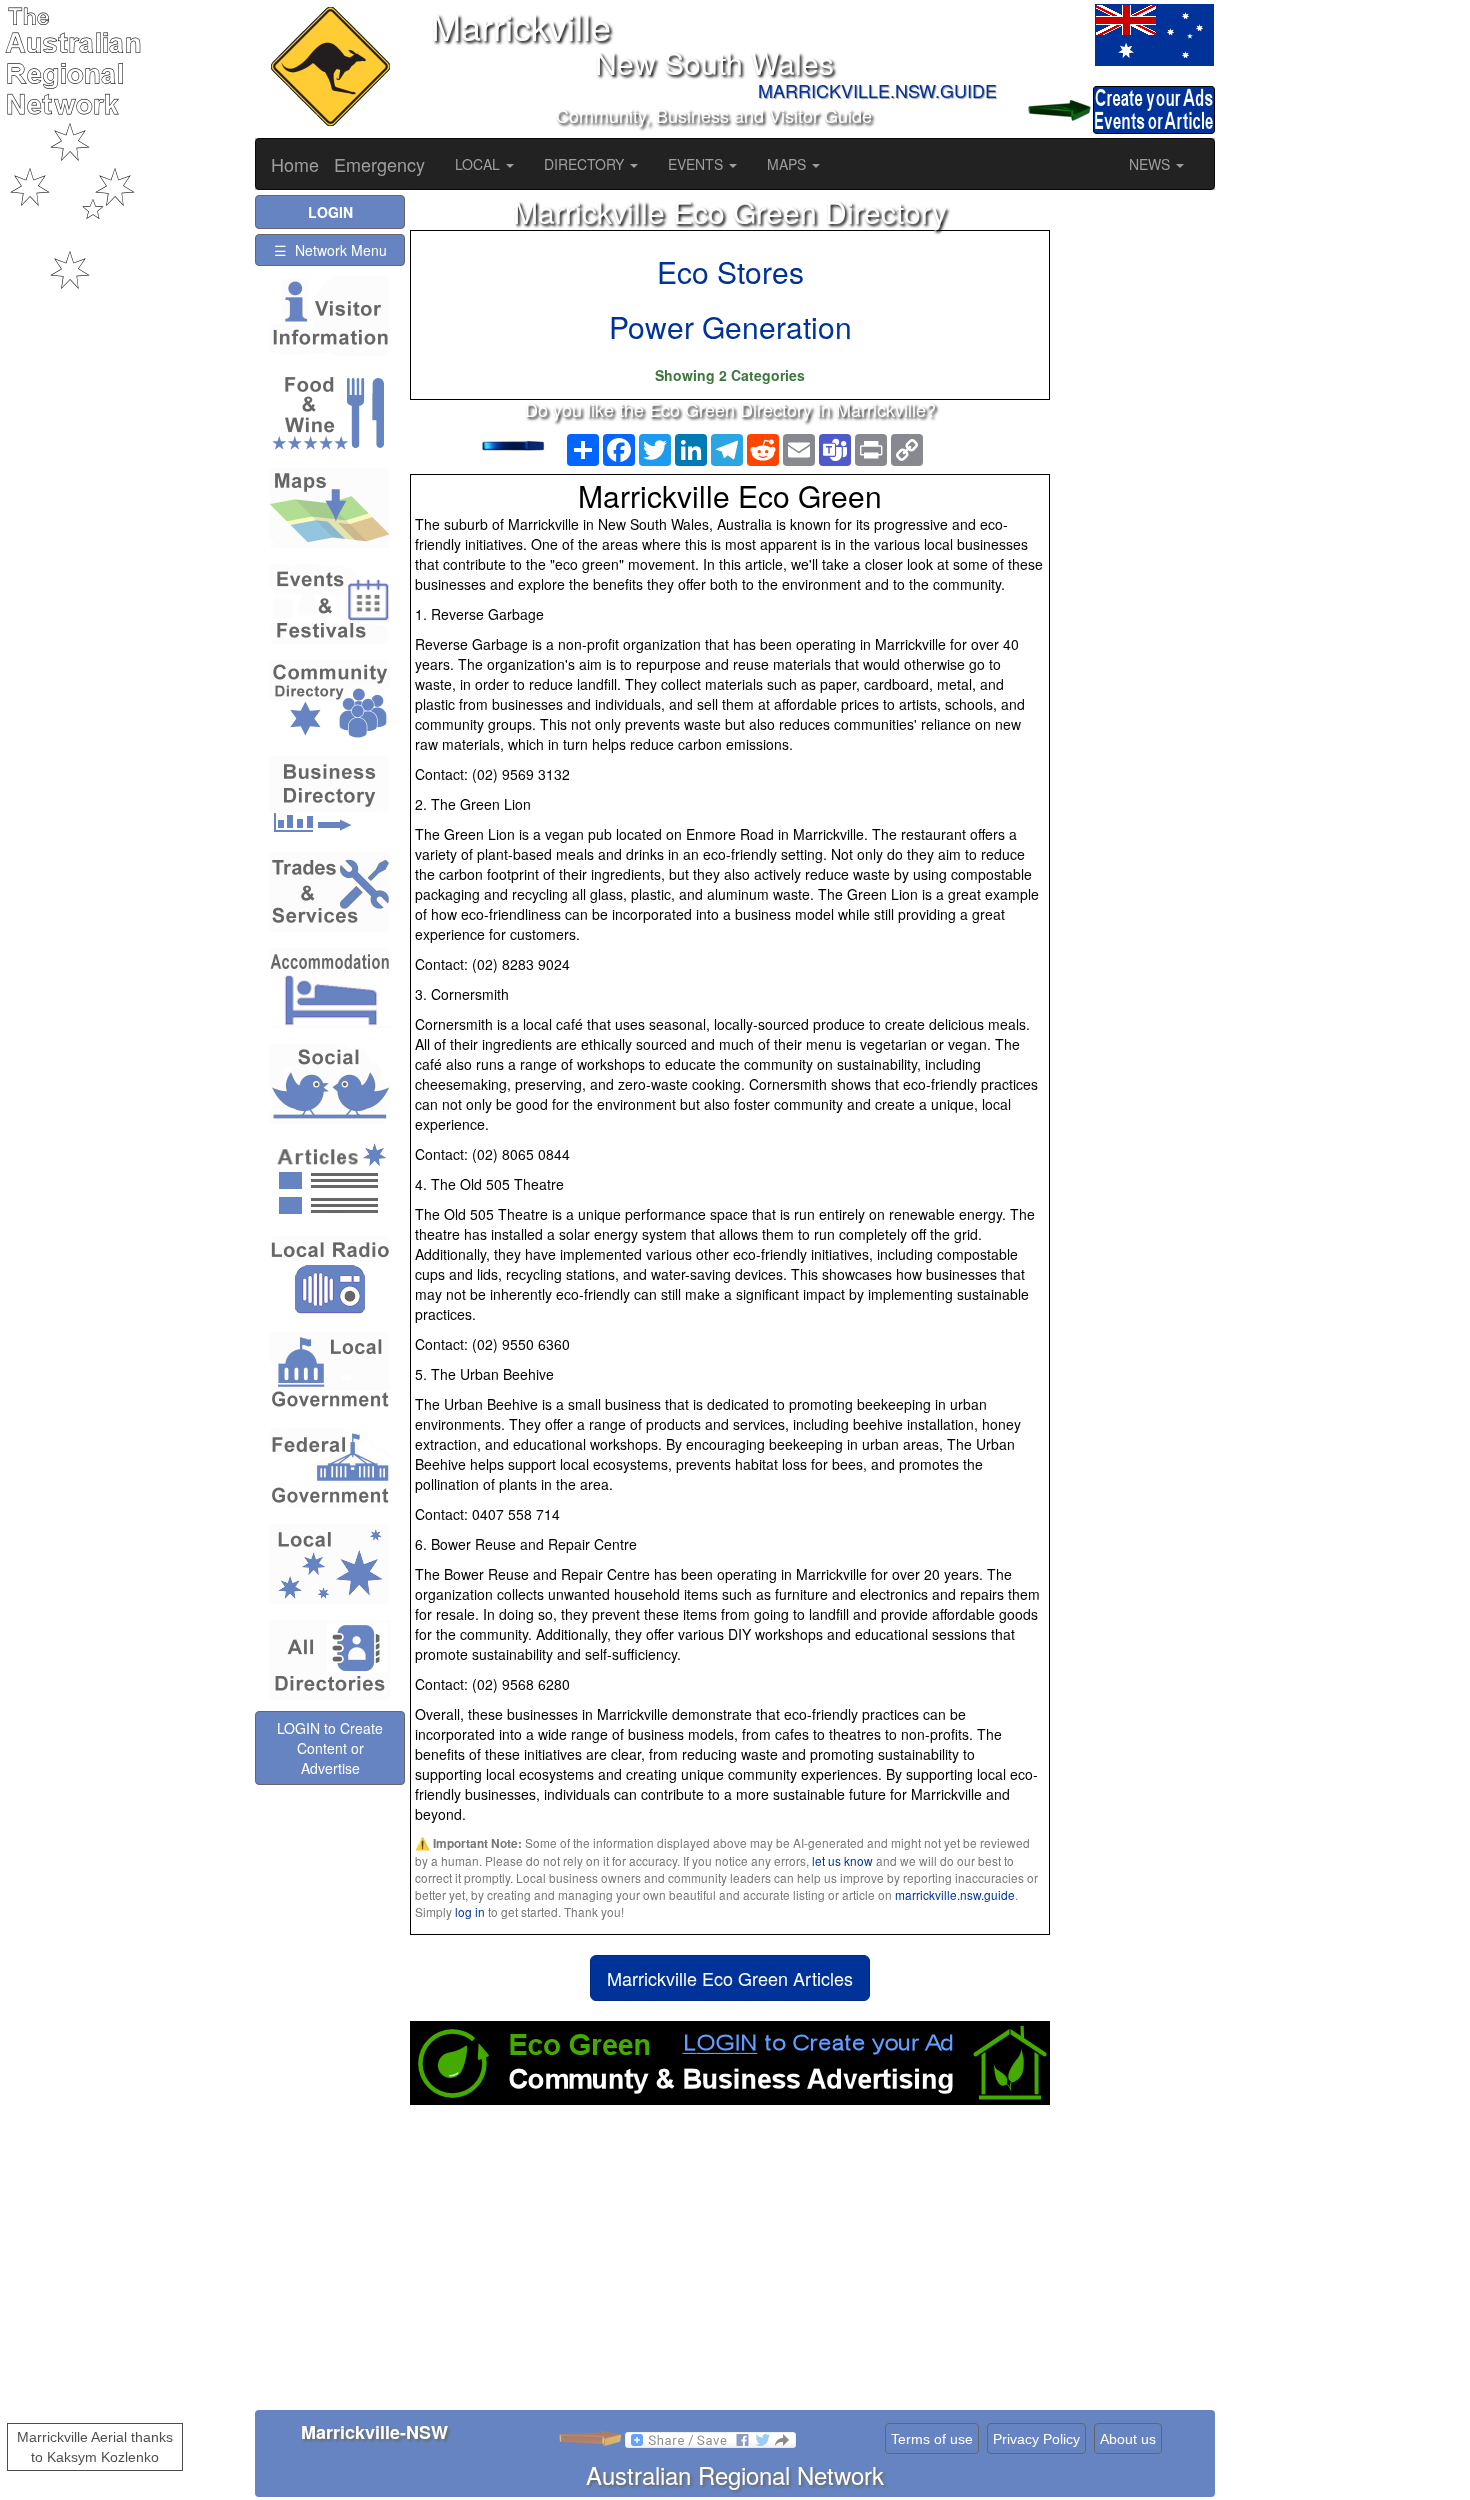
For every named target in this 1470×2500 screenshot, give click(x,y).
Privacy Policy (1036, 2439)
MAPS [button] (788, 164)
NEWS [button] (1151, 164)
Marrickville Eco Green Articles (730, 1978)
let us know (842, 1860)
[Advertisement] (730, 2265)
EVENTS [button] (697, 164)
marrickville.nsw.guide (955, 1894)
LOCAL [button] (479, 164)
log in (470, 1911)
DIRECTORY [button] (586, 164)
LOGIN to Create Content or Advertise (330, 1748)
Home (295, 164)
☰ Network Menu (330, 250)
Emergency (379, 164)
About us (1128, 2439)
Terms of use (932, 2439)
